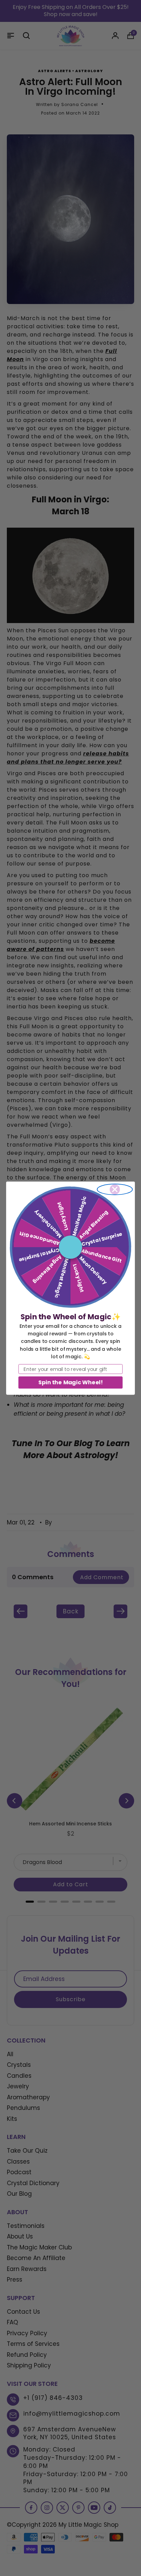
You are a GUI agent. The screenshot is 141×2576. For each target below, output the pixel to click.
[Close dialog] (115, 1189)
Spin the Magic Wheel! (70, 1382)
